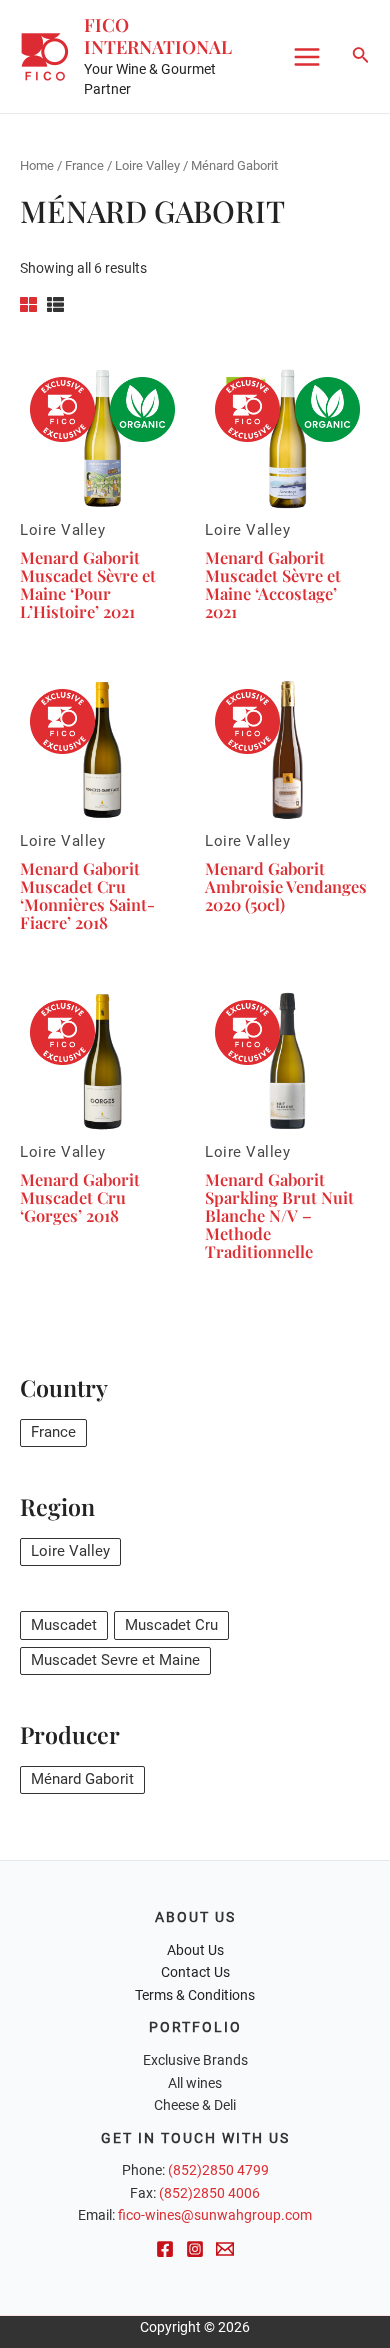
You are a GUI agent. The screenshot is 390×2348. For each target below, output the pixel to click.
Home (37, 165)
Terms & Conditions (195, 1995)
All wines (195, 2083)
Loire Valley (147, 165)
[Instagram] (195, 2249)
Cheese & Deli (195, 2105)
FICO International (158, 35)
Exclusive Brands (195, 2060)
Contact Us (195, 1972)
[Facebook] (165, 2249)
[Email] (225, 2249)
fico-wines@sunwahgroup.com (215, 2215)
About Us (195, 1950)
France (84, 165)
